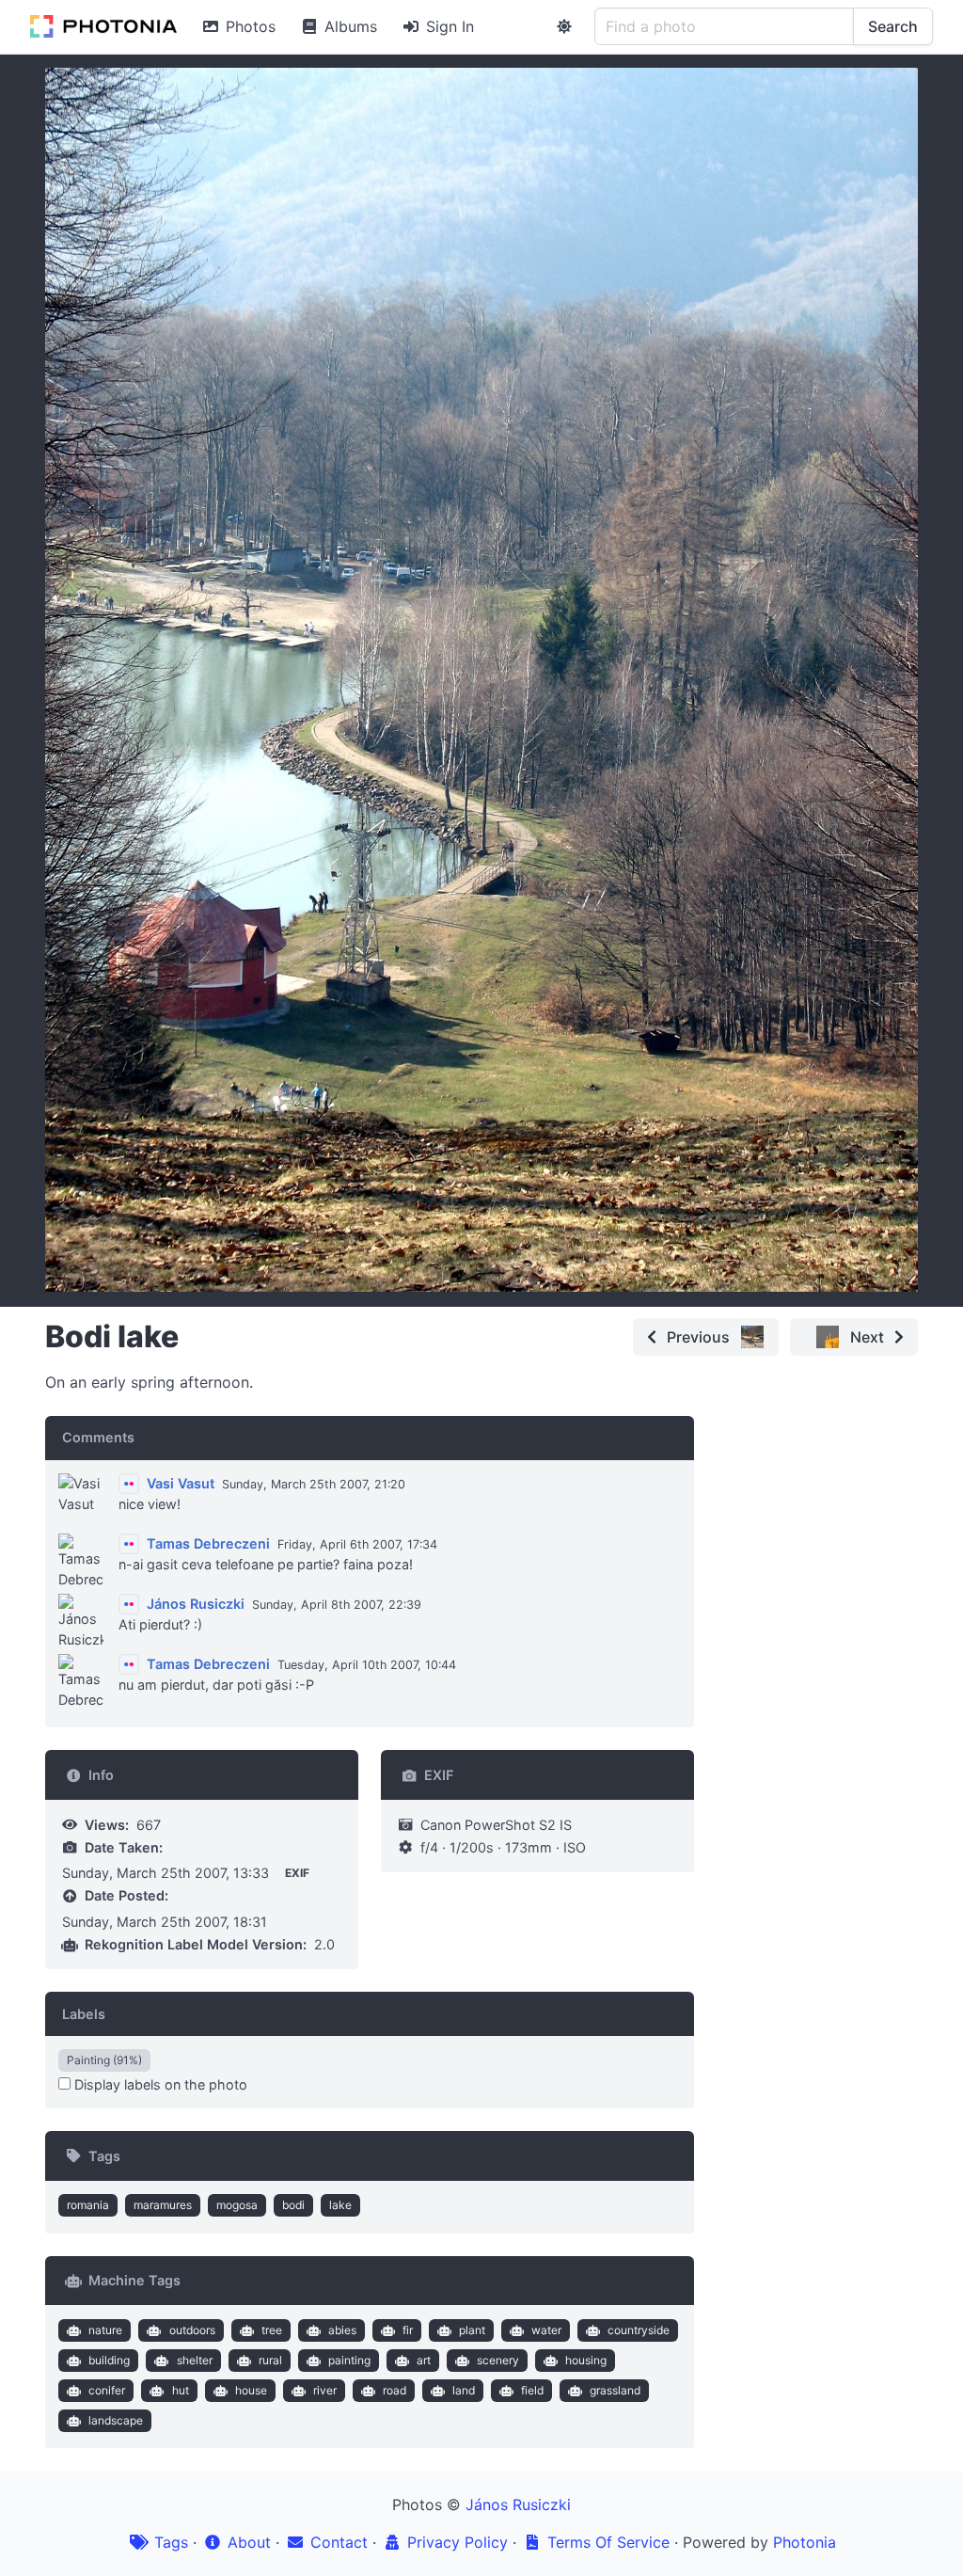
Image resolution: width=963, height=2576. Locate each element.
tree (272, 2330)
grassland (615, 2390)
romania (88, 2205)
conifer (107, 2390)
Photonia (805, 2542)
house (251, 2390)
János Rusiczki (518, 2504)
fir (408, 2330)
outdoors (192, 2330)
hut (181, 2390)
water (546, 2330)
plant (472, 2330)
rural (270, 2360)
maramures (163, 2205)
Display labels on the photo (159, 2084)
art (424, 2360)
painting (349, 2360)
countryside (639, 2330)
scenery (498, 2360)
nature (105, 2330)
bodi (293, 2205)
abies (342, 2330)
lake (340, 2205)
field (532, 2390)
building (109, 2360)
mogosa (237, 2205)
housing (586, 2360)
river (325, 2390)
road (395, 2390)
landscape (116, 2420)
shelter (195, 2360)
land (464, 2390)
